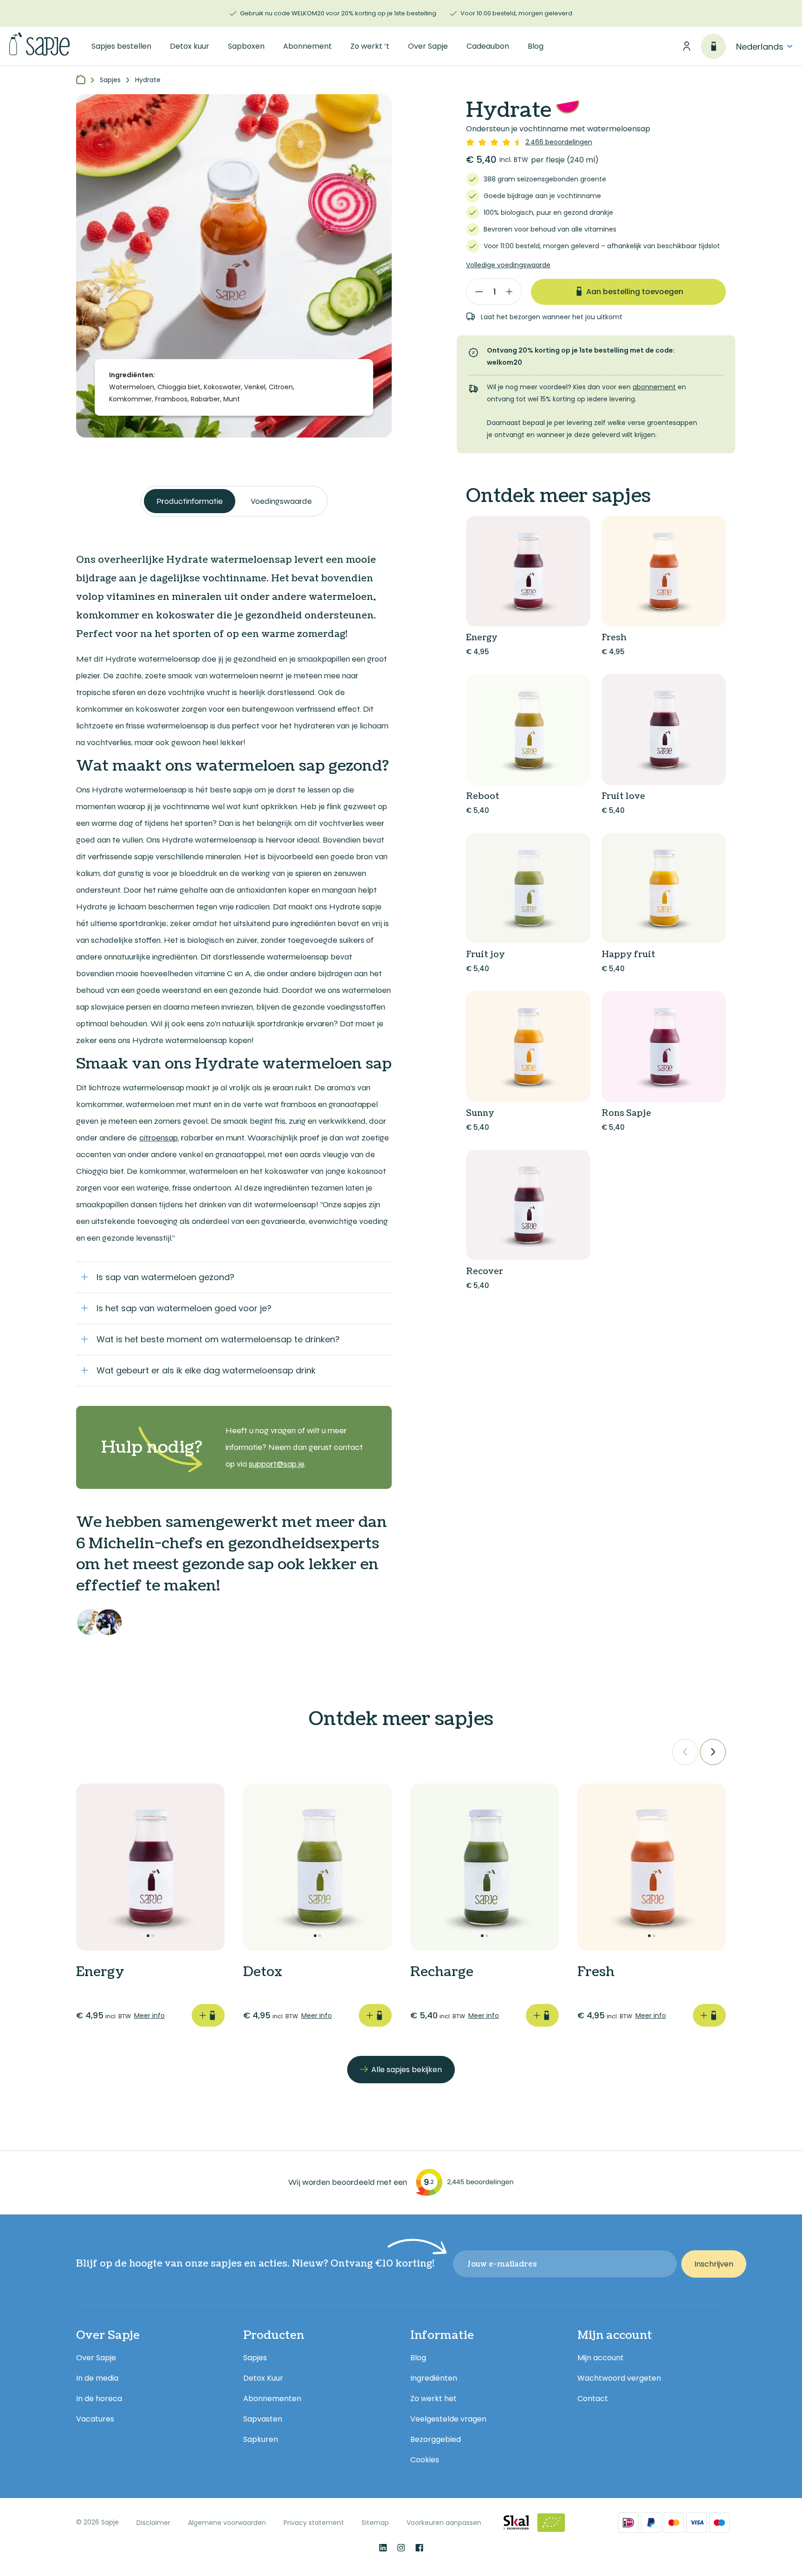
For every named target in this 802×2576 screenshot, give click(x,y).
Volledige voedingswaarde (508, 265)
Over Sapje (428, 46)
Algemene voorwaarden (227, 2523)
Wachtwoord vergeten (619, 2378)
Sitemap (375, 2523)
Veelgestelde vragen (448, 2419)
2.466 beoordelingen (559, 142)
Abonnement (307, 46)
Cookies (425, 2460)
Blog (536, 46)
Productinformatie (190, 501)
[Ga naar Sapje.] (81, 80)
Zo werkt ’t (370, 46)
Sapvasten (263, 2419)
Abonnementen (272, 2399)
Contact (593, 2399)
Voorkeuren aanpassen (444, 2523)
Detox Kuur (263, 2378)
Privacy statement (314, 2523)
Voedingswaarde (281, 501)
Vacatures (95, 2419)
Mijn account (601, 2358)
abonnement (654, 387)
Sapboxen (246, 46)
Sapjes (255, 2358)
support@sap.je (277, 1464)
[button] (685, 1752)
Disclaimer (153, 2523)
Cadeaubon (488, 46)
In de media (97, 2378)
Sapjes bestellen (121, 46)
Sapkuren (261, 2439)
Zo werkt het (433, 2399)
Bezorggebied (436, 2439)
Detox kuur (190, 46)
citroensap (158, 1138)
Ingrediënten (434, 2378)
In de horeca (99, 2399)
